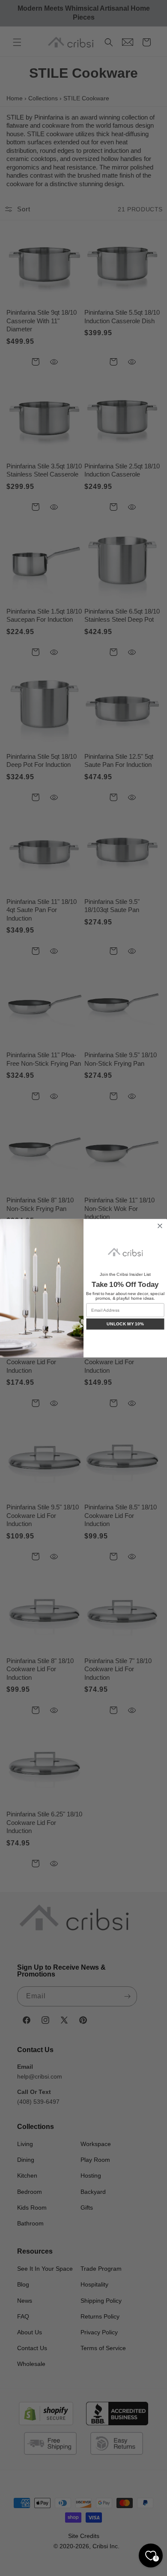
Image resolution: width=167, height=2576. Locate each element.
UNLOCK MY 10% (125, 1323)
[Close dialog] (160, 1226)
